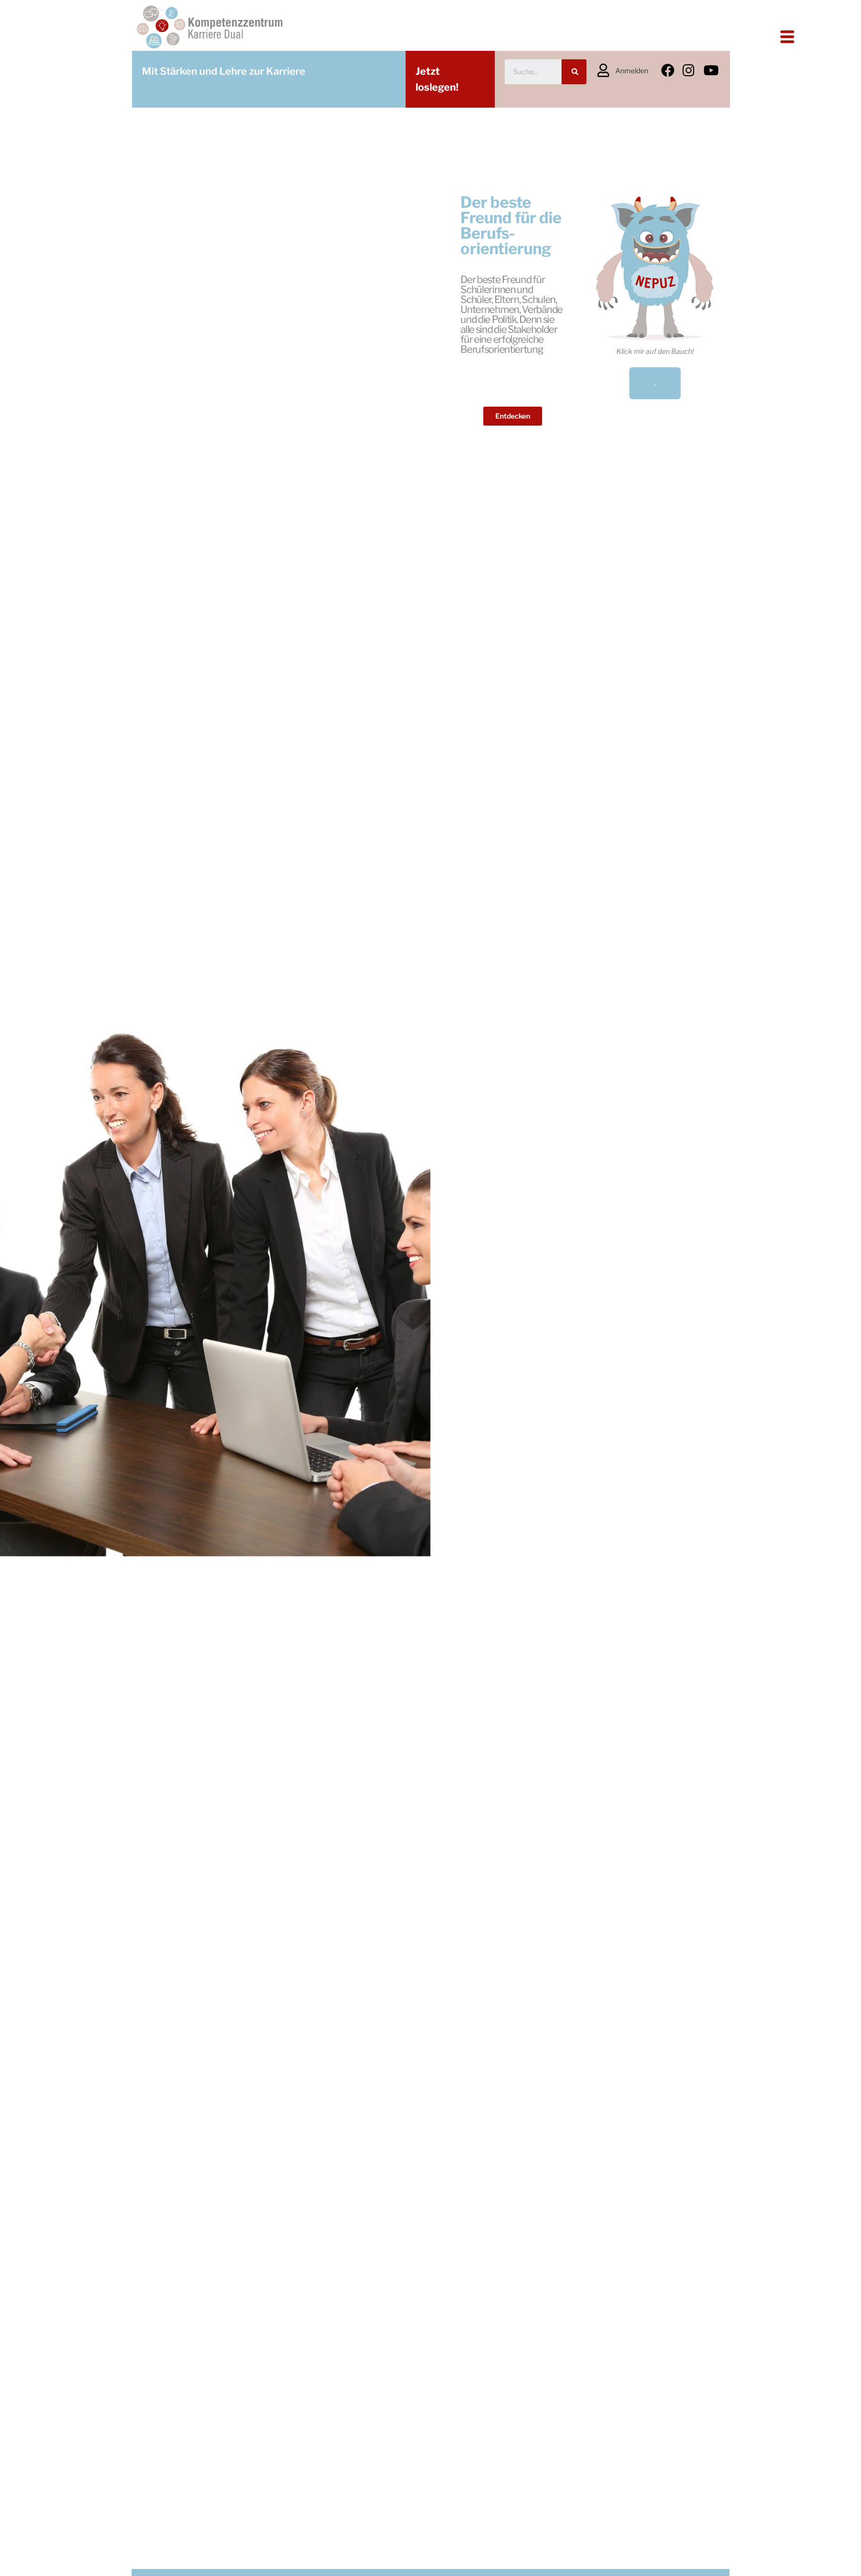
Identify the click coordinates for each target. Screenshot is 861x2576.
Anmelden (632, 71)
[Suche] (574, 72)
